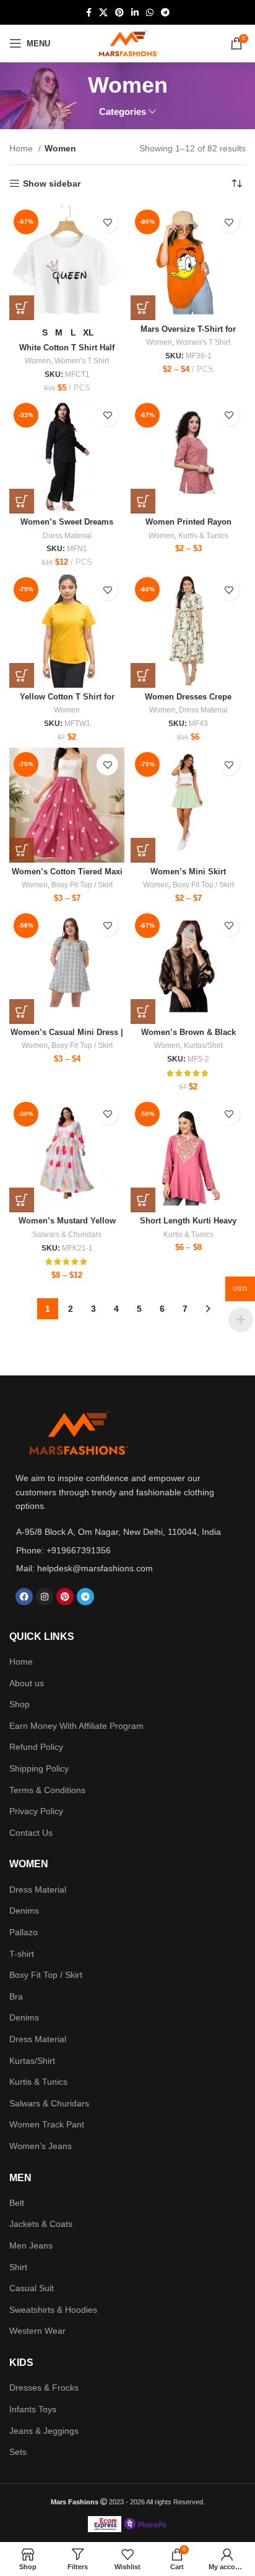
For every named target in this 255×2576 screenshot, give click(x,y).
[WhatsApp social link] (150, 12)
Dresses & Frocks (44, 2388)
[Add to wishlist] (107, 222)
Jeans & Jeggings (44, 2431)
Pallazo (24, 1932)
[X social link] (103, 12)
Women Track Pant (47, 2124)
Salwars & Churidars (67, 1235)
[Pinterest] (65, 1597)
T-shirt (22, 1954)
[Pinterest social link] (119, 12)
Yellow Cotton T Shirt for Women (67, 702)
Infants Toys (33, 2409)
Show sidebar (52, 184)
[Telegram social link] (165, 12)
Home (22, 148)
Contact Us (31, 1833)
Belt (17, 2203)
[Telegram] (85, 1597)
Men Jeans (31, 2245)
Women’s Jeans (41, 2146)
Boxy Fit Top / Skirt (82, 885)
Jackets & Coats (41, 2224)
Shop (19, 1704)
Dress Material (67, 536)
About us (27, 1683)
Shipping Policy (39, 1768)
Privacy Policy (36, 1811)
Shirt (18, 2267)
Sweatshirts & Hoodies (53, 2310)
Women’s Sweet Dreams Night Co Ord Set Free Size (67, 527)
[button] (22, 501)
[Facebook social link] (89, 12)
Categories (123, 112)
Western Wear (37, 2331)
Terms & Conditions (47, 1790)
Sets (18, 2452)
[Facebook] (24, 1597)
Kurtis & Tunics (203, 536)
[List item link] (125, 1550)
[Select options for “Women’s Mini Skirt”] (143, 850)
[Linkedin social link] (135, 12)
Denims (24, 1911)
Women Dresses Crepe (188, 697)
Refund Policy (36, 1747)
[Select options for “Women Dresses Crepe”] (143, 675)
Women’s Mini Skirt (188, 872)
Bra (16, 1996)
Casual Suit (32, 2288)
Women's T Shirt (82, 361)
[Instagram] (45, 1597)
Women (38, 361)
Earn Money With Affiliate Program (76, 1726)
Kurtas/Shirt (203, 1045)
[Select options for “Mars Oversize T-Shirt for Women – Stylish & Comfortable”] (143, 308)
